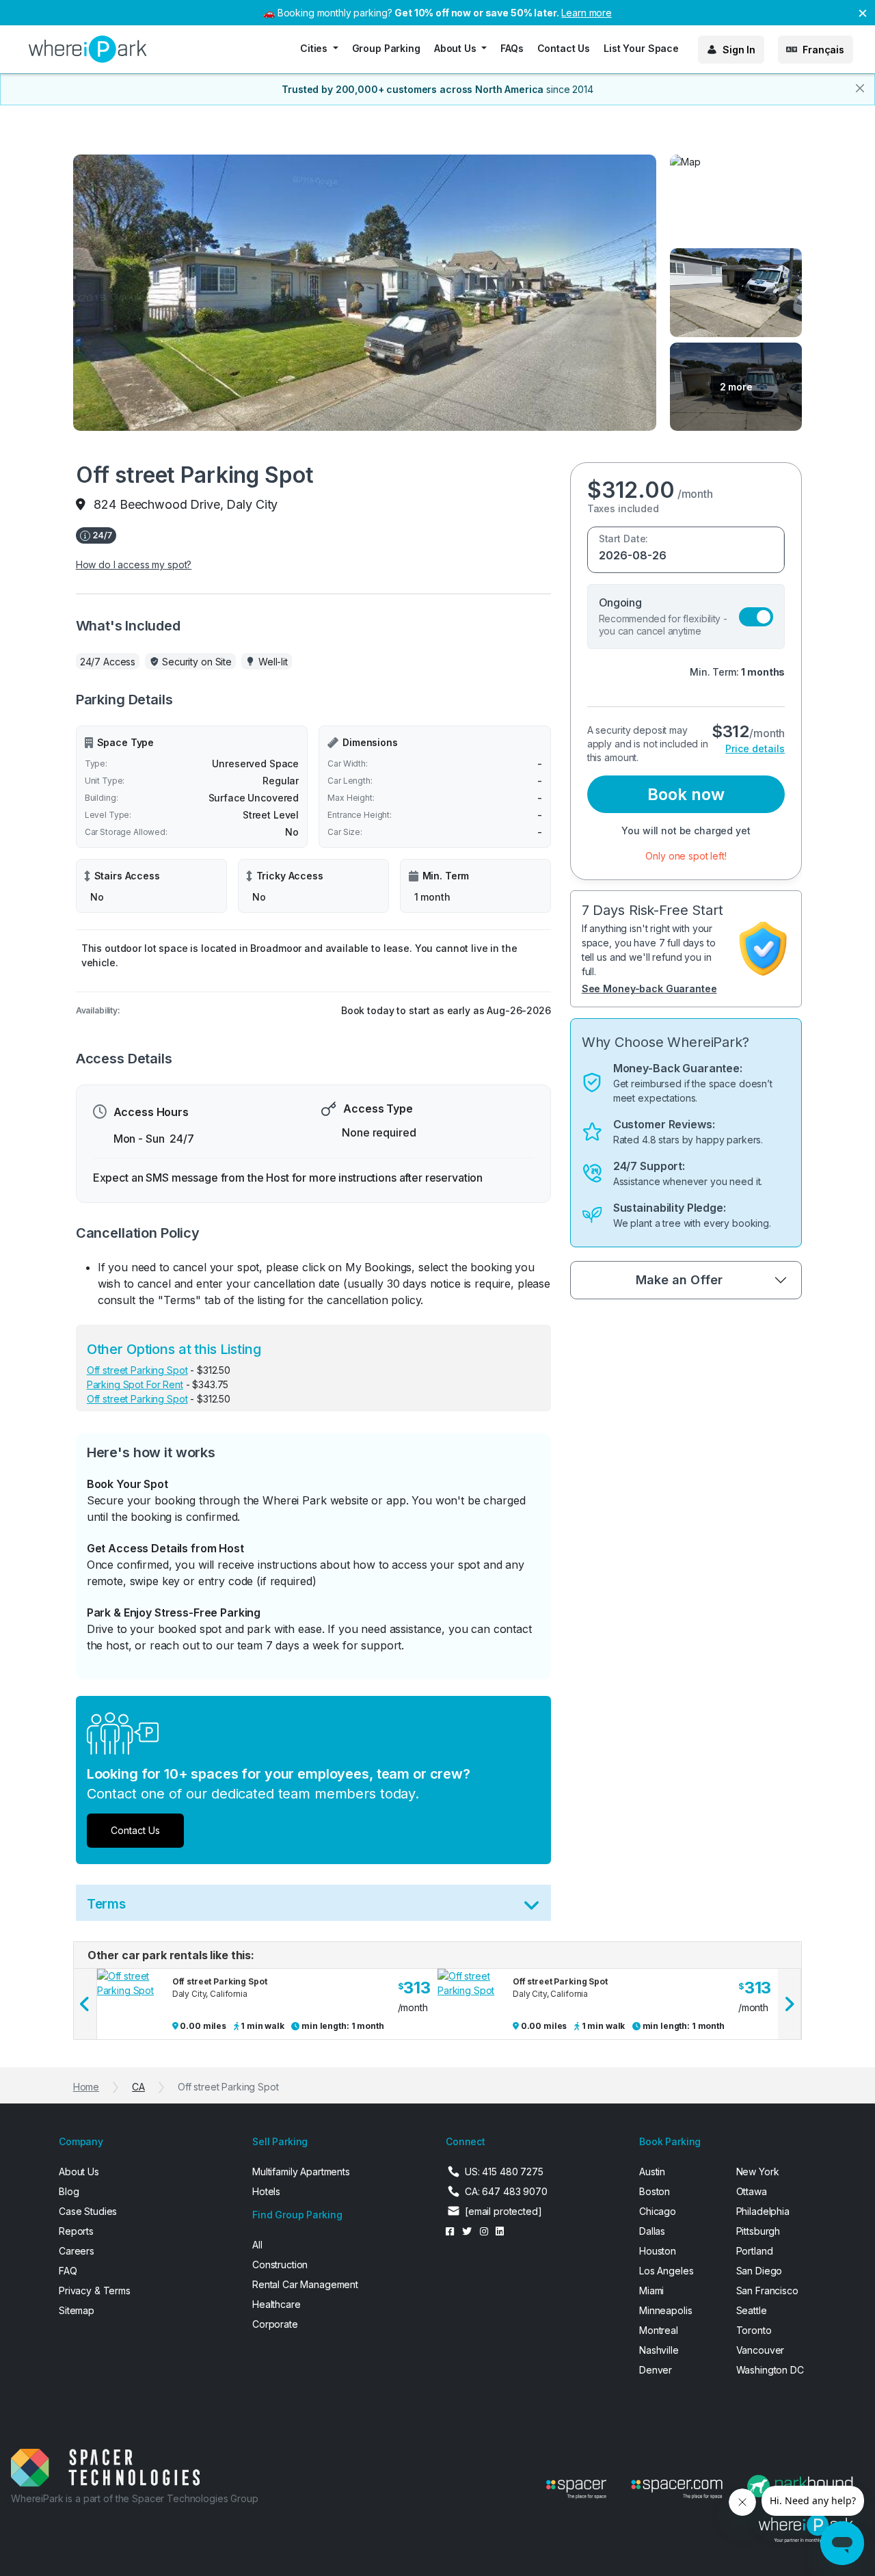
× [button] (863, 12)
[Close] (860, 88)
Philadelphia (763, 2211)
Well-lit (273, 662)
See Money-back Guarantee (649, 988)
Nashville (659, 2350)
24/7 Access (108, 662)
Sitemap (77, 2310)
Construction (280, 2265)
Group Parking (386, 48)
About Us (79, 2172)
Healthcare (277, 2304)
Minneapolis (665, 2310)
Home (86, 2087)
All (257, 2245)
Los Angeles (666, 2271)
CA (138, 2087)
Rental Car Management (305, 2284)
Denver (656, 2370)
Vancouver (760, 2350)
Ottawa (752, 2191)
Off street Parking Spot (137, 1370)
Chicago (658, 2211)
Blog (69, 2191)
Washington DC (770, 2370)
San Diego (759, 2271)
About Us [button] (457, 48)
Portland (755, 2251)
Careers (77, 2251)
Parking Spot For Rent (135, 1384)
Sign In (739, 50)
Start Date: (623, 539)
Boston (655, 2191)
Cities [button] (315, 48)
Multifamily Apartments (301, 2172)
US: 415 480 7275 (504, 2172)
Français (823, 50)
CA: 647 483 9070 (506, 2191)
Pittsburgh (758, 2231)
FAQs (512, 48)
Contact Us (564, 48)
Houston (658, 2251)
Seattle (752, 2310)
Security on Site (197, 662)
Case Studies (88, 2211)
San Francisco (767, 2290)
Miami (651, 2290)
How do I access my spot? (134, 565)
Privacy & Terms (95, 2290)
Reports (76, 2231)
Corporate (275, 2324)
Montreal (659, 2330)
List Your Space (641, 48)
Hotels (266, 2191)
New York (758, 2172)
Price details (755, 748)
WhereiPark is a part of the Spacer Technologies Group (135, 2498)
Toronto (754, 2330)
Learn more (587, 13)
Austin (652, 2172)
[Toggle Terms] (531, 1908)
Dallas (652, 2231)
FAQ (68, 2271)
